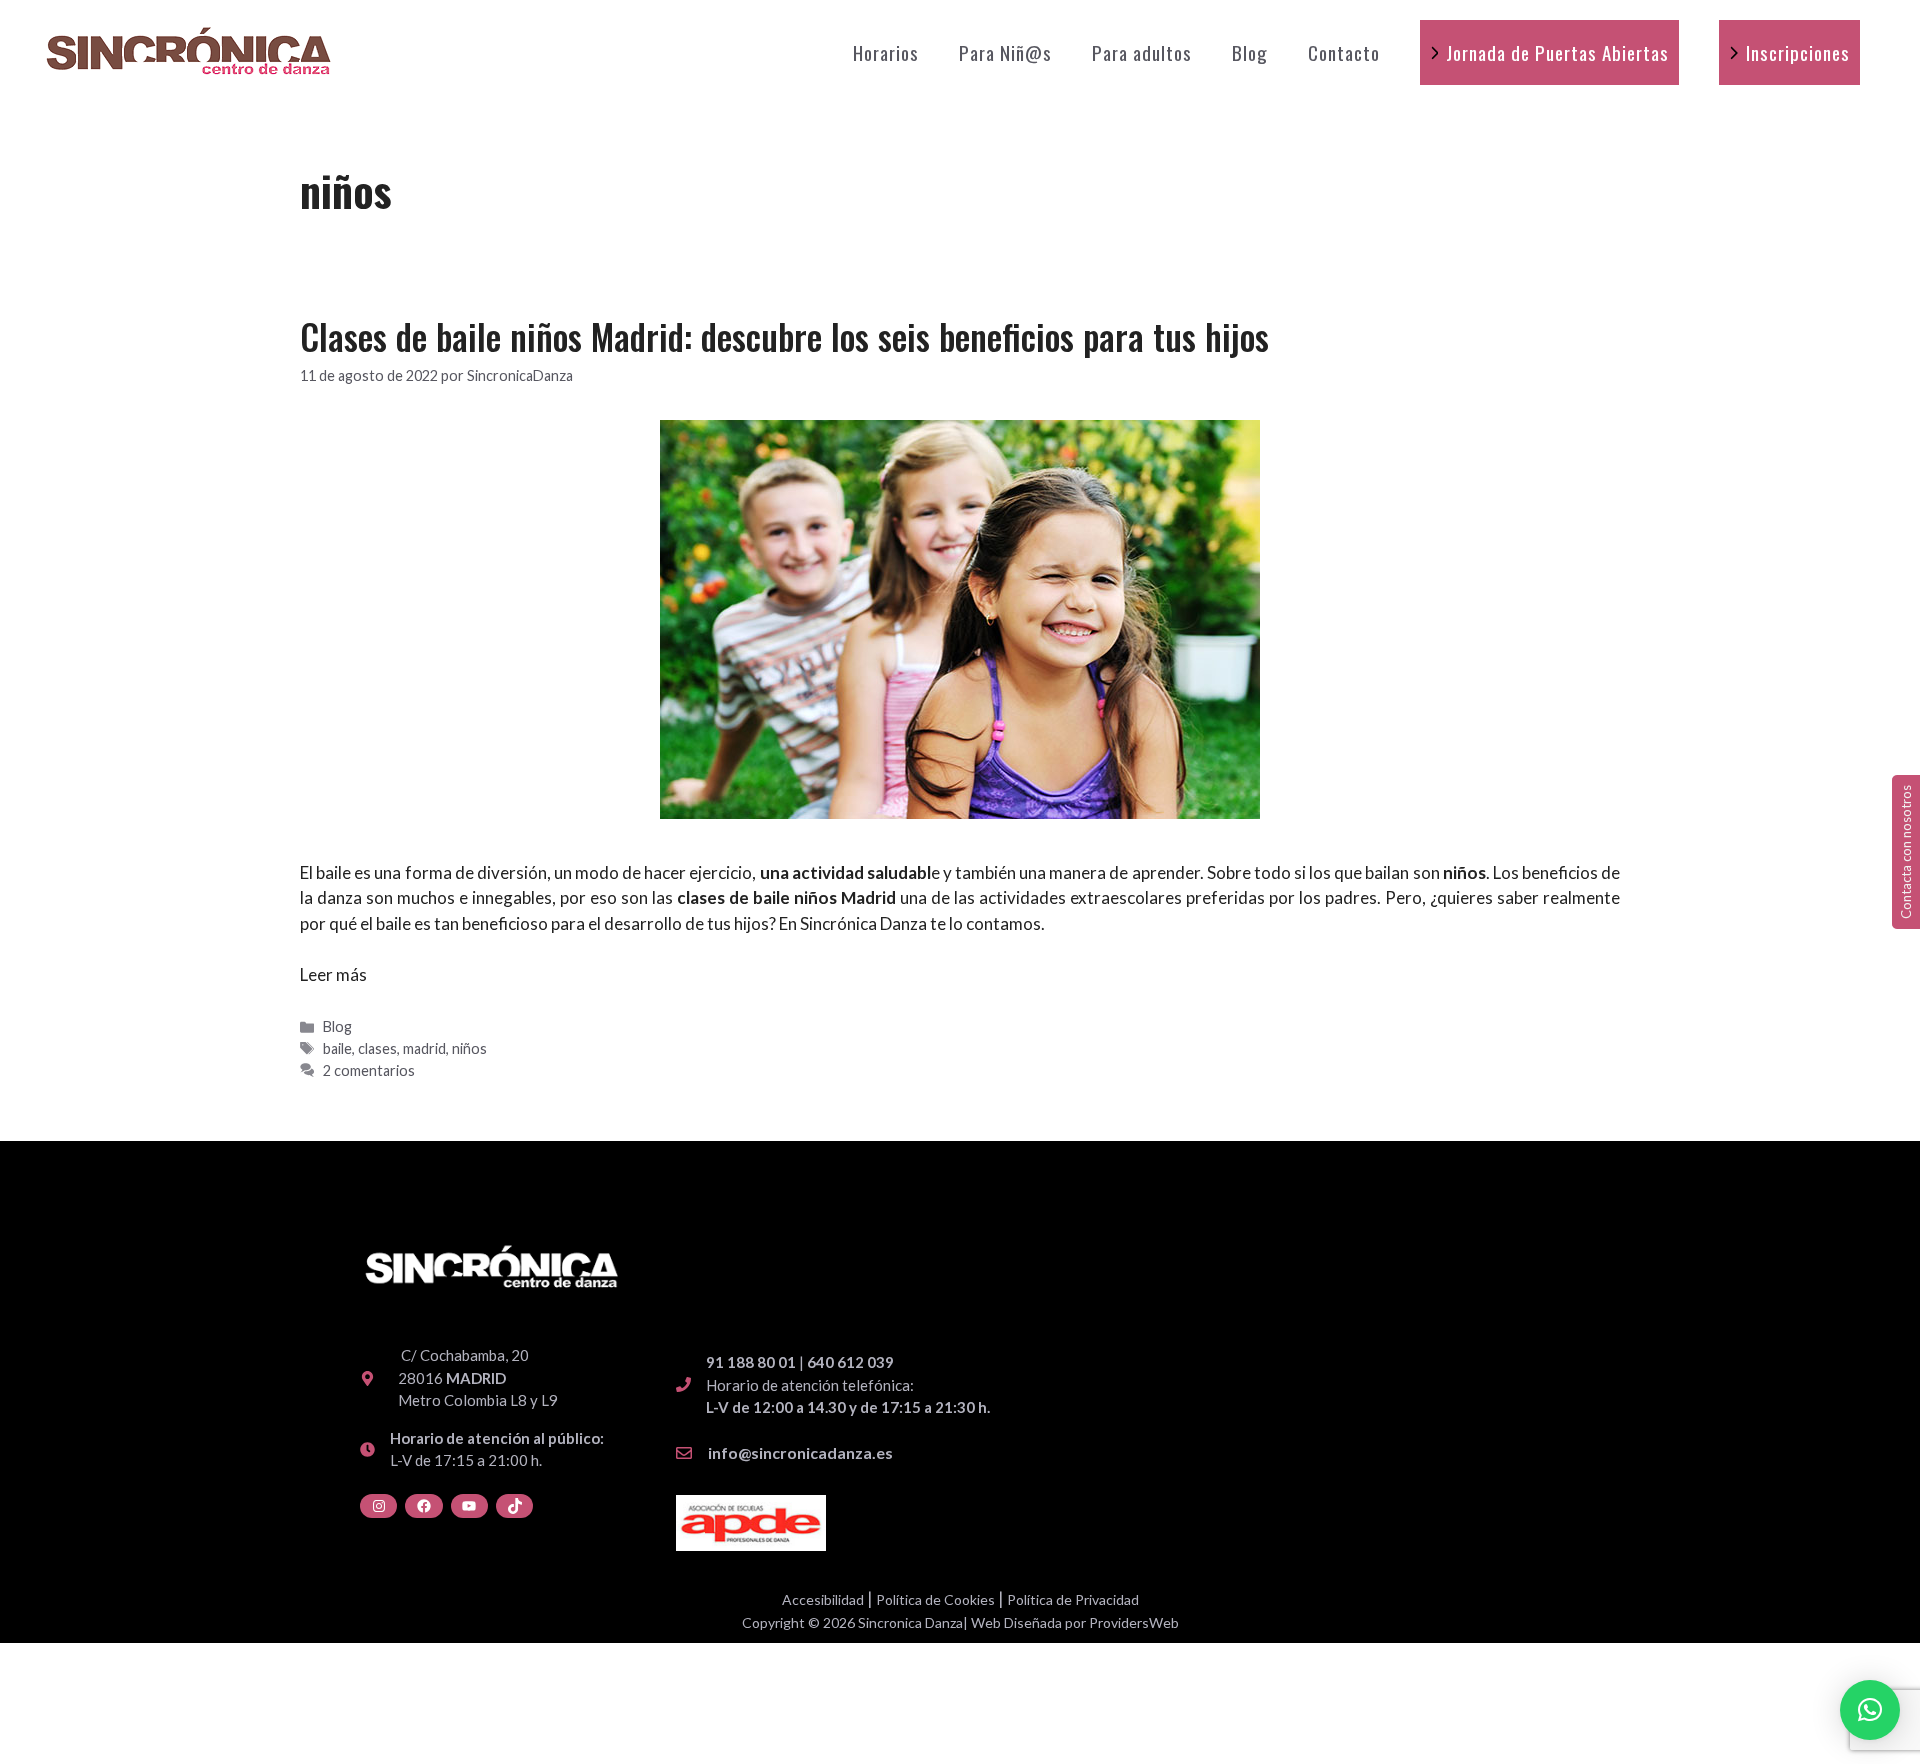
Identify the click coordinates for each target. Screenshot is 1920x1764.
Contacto (1344, 52)
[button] (1870, 1710)
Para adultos (1142, 52)
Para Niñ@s (1005, 52)
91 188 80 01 (751, 1362)
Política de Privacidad (1073, 1599)
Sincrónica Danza (863, 923)
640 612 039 (850, 1362)
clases (377, 1048)
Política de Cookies (935, 1599)
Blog (1250, 52)
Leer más (333, 974)
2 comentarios (369, 1070)
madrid (424, 1048)
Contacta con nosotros (1906, 852)
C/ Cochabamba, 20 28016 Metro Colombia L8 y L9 (478, 1377)
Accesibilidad (823, 1599)
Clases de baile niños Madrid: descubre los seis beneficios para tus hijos (784, 336)
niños (469, 1048)
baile (337, 1048)
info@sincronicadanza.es (800, 1452)
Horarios (886, 52)
